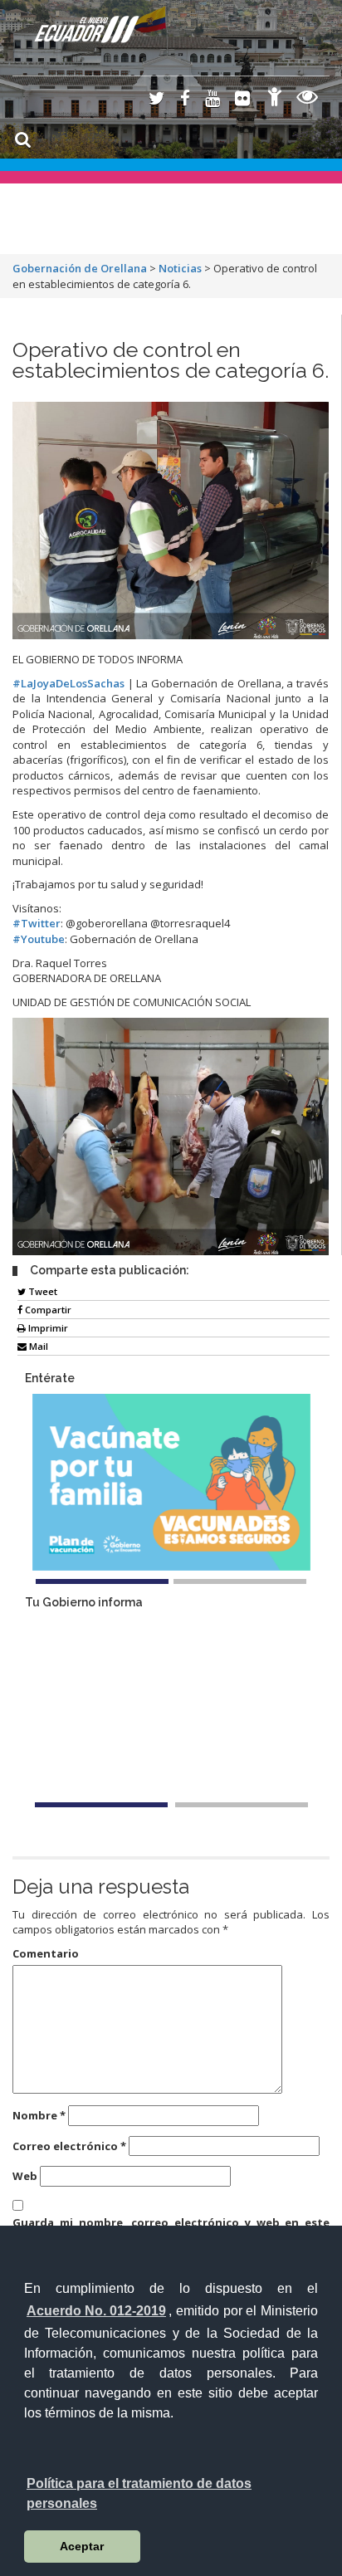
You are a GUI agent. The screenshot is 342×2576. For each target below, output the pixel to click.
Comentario (46, 1953)
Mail (37, 1346)
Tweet (42, 1291)
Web (25, 2176)
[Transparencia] (308, 99)
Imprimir (47, 1328)
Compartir (47, 1310)
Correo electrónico (69, 2146)
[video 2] (242, 1805)
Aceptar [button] (82, 2546)
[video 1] (101, 1805)
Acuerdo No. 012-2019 (96, 2311)
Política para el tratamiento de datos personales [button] (139, 2493)
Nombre (39, 2115)
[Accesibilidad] (275, 99)
